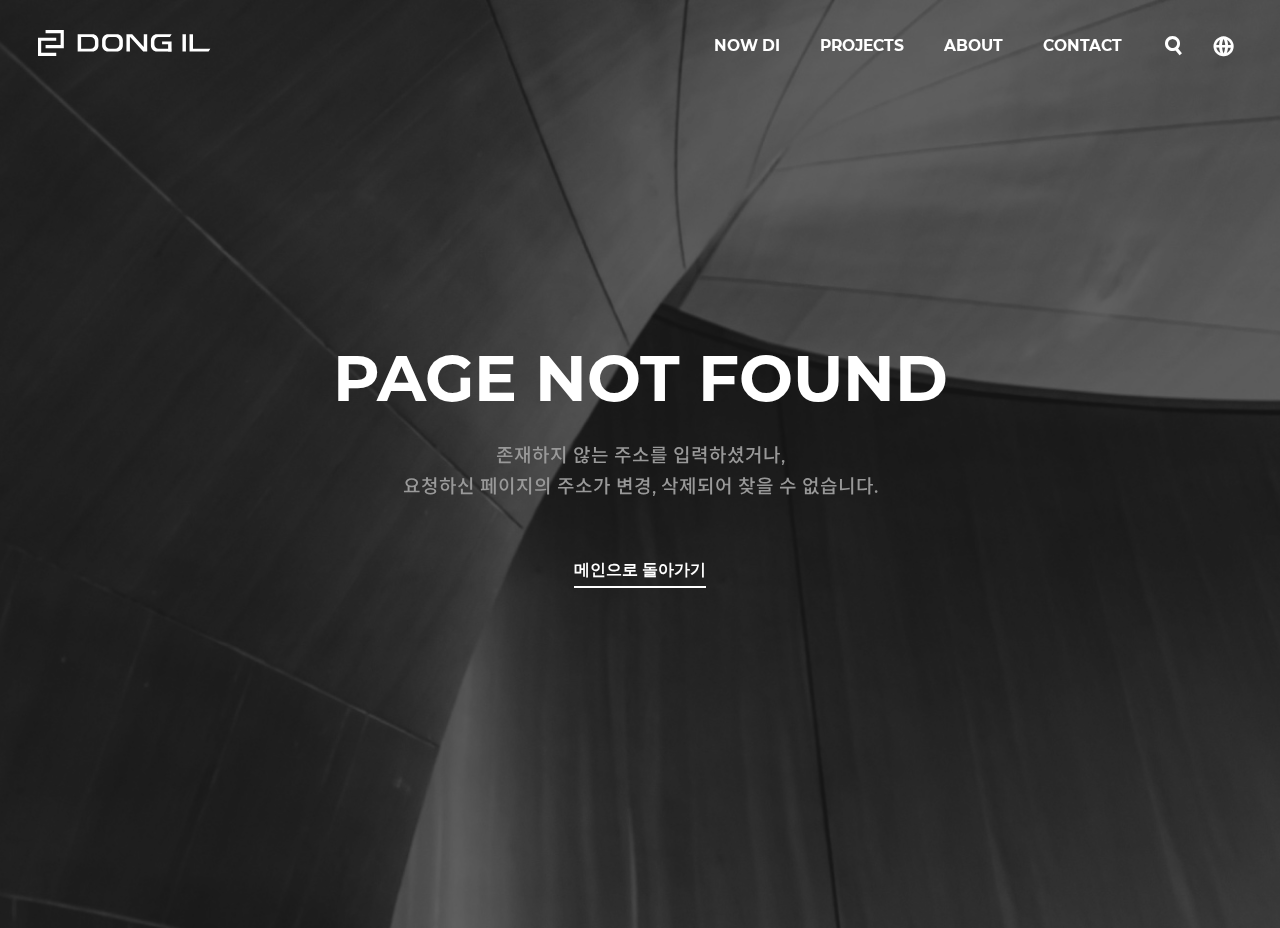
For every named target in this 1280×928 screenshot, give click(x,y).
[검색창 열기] (1173, 46)
